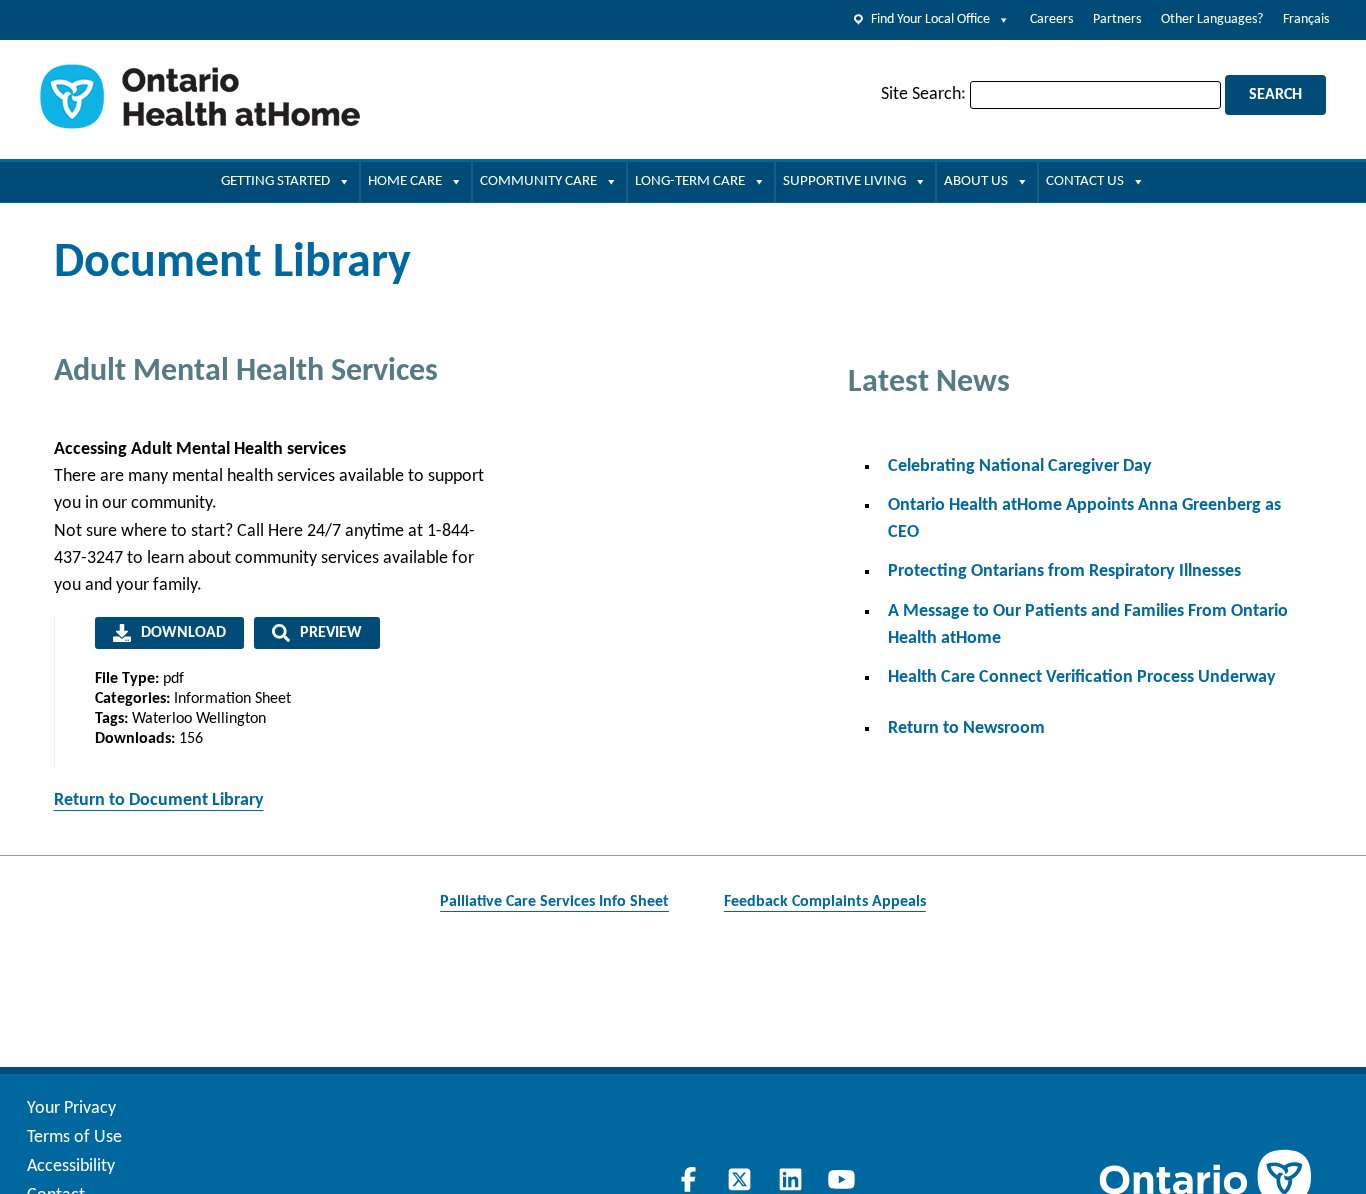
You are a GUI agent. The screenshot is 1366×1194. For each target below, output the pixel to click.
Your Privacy (71, 1108)
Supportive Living (844, 181)
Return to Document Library (159, 800)
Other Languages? (1212, 19)
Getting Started (275, 181)
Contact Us (1085, 181)
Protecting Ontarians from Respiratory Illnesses (1064, 571)
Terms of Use (74, 1137)
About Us (976, 181)
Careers (1051, 19)
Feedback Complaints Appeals (825, 902)
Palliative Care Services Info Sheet (554, 902)
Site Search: (923, 94)
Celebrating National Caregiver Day (1020, 466)
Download (183, 633)
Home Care (405, 181)
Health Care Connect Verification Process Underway (1082, 677)
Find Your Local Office (930, 19)
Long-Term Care (690, 181)
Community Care (538, 181)
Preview (331, 633)
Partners (1117, 19)
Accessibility (71, 1166)
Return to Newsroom (966, 728)
